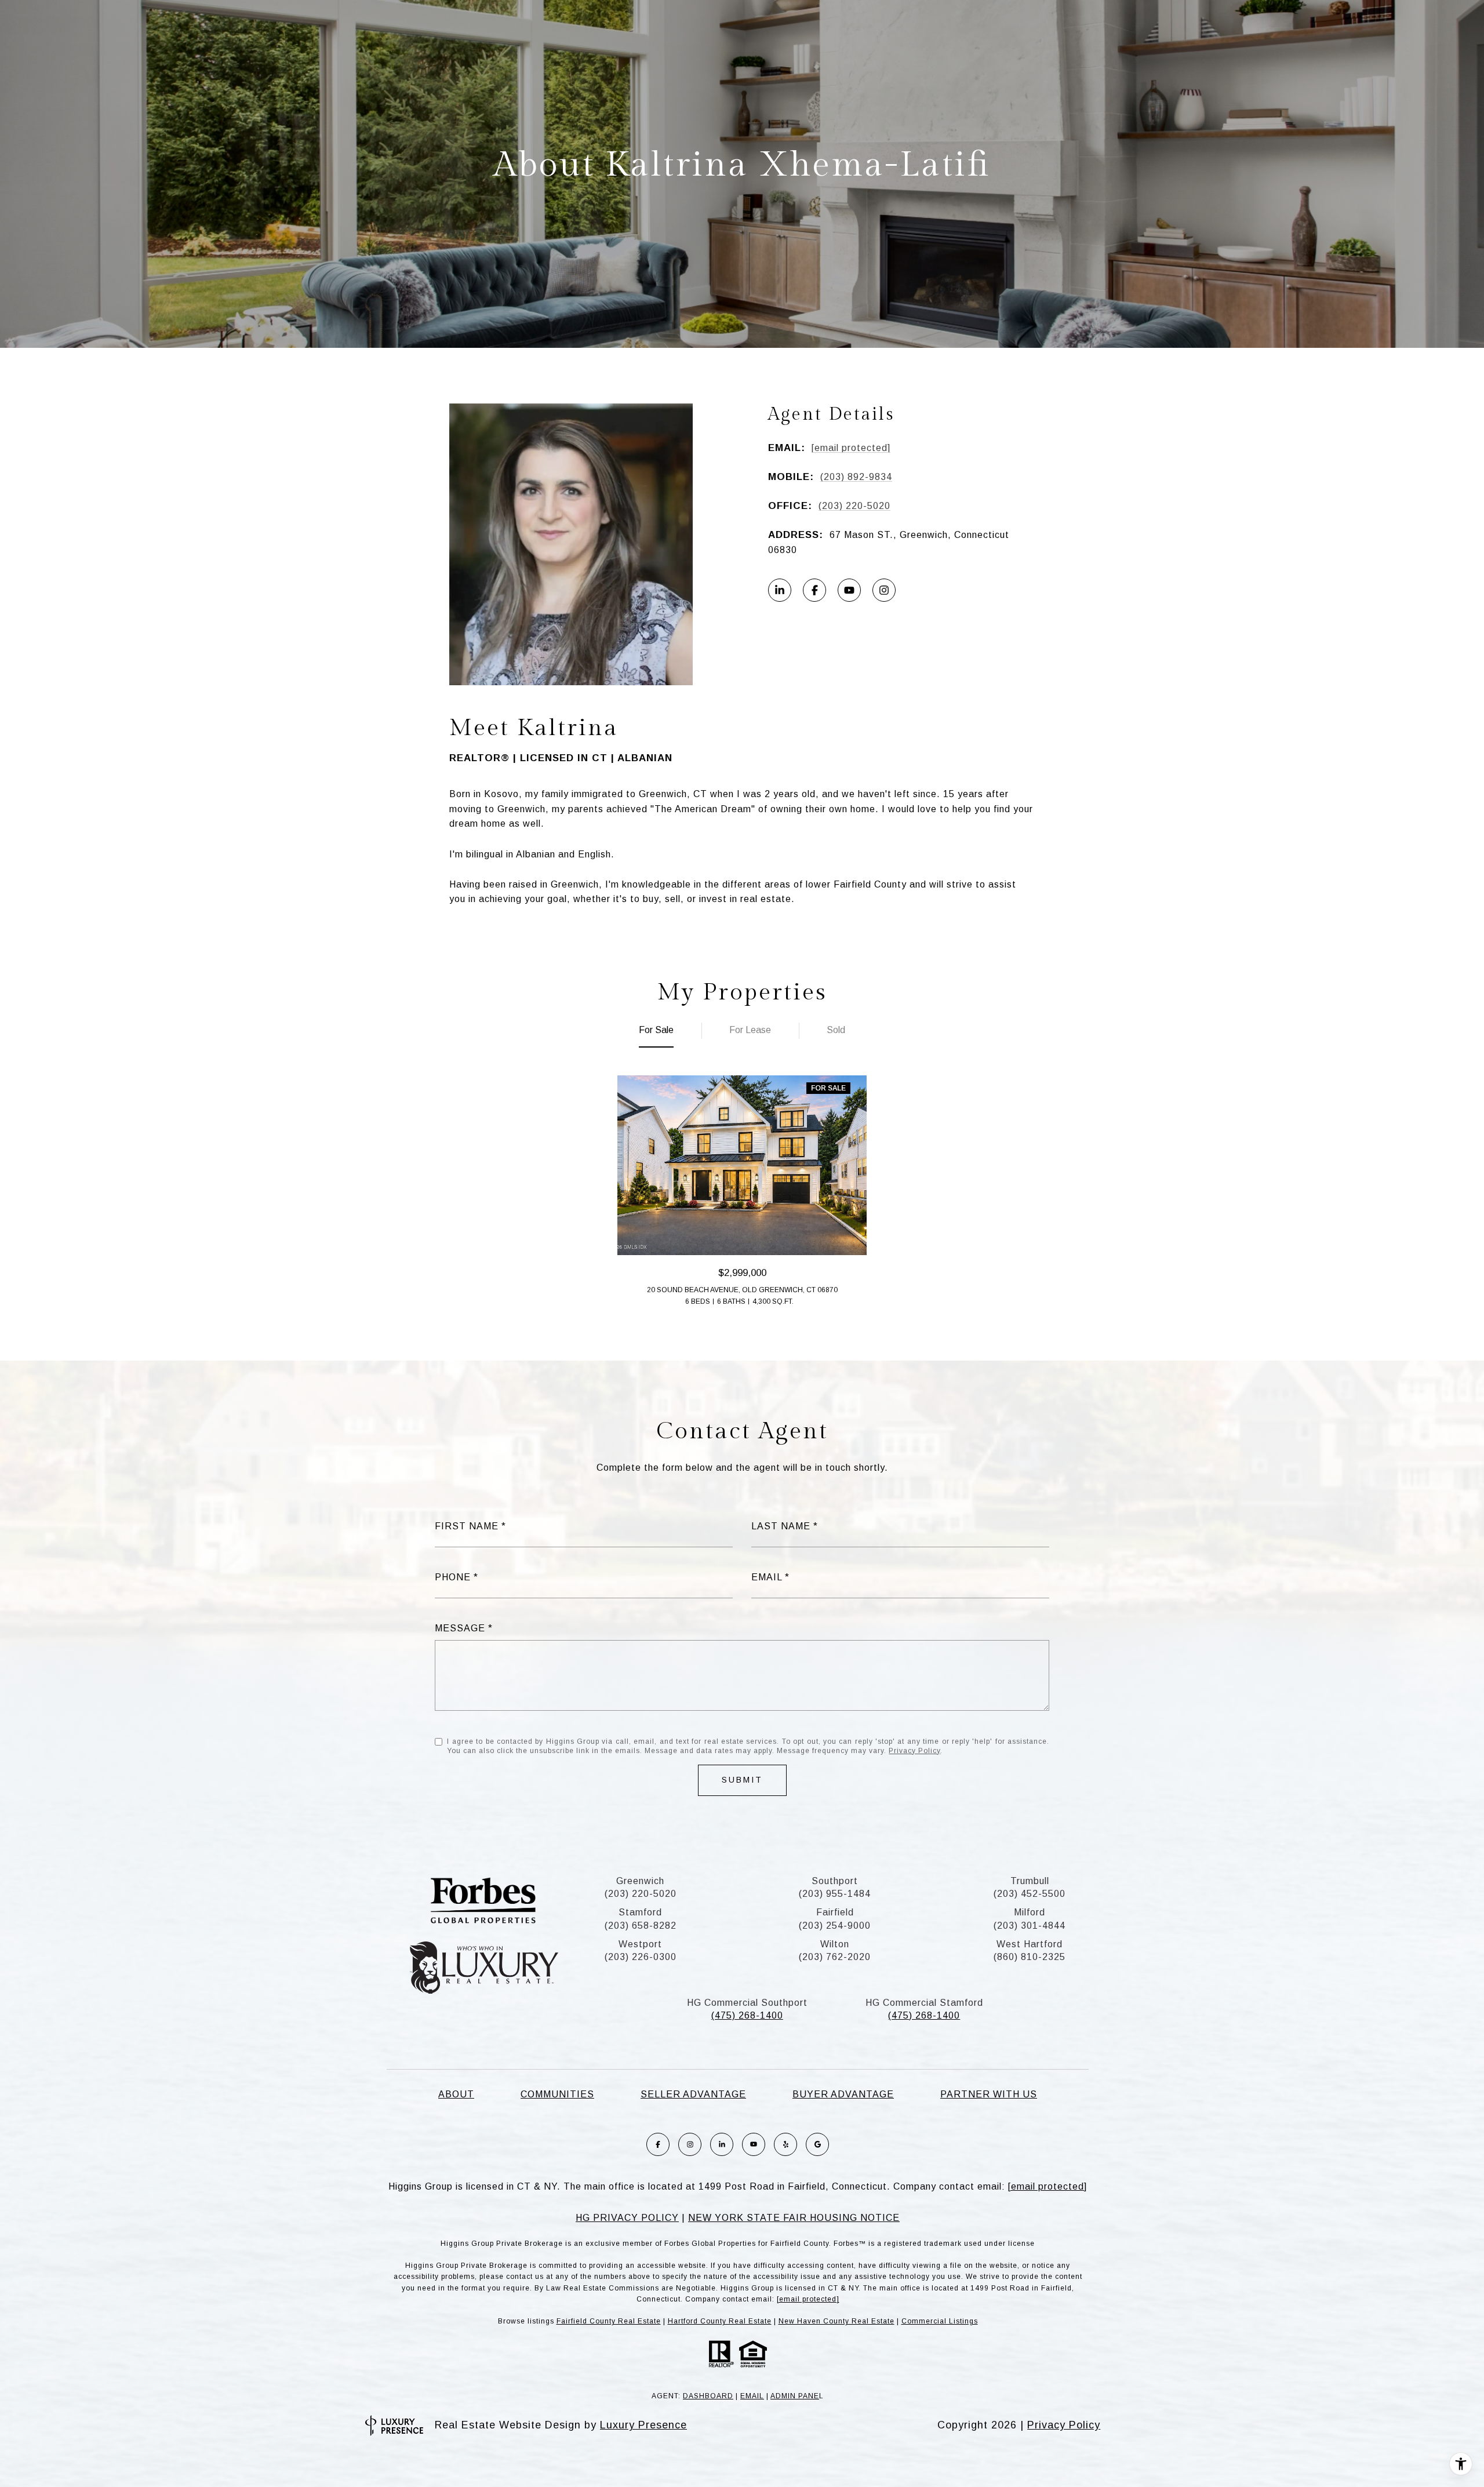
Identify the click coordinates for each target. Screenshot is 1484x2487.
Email (767, 1577)
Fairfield (835, 1912)
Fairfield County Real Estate (609, 2321)
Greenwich (640, 1881)
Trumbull (1030, 1881)
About (456, 2094)
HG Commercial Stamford (924, 2003)
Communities (557, 2094)
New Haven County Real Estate (836, 2321)
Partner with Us (989, 2094)
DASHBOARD (708, 2396)
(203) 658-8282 (641, 1926)
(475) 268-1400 (747, 2015)
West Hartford (1030, 1944)
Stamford (640, 1912)
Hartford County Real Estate (720, 2321)
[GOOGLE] (817, 2144)
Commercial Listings (940, 2321)
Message (460, 1628)
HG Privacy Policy (627, 2218)
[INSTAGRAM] (884, 590)
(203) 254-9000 (835, 1926)
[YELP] (785, 2144)
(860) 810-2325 (1030, 1957)
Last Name (781, 1526)
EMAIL (752, 2396)
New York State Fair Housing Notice (794, 2218)
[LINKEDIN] (780, 590)
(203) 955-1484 (835, 1894)
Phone (453, 1577)
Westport (640, 1944)
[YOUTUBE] (849, 590)
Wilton (835, 1944)
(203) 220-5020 (854, 506)
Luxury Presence (643, 2425)
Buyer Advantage (843, 2094)
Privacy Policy (914, 1751)
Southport (835, 1881)
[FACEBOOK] (814, 590)
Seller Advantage (693, 2094)
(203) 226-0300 (641, 1957)
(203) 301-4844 (1030, 1926)
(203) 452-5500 (1030, 1894)
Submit (742, 1780)
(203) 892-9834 (856, 477)
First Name (467, 1526)
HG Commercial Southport (747, 2003)
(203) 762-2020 (835, 1957)
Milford (1030, 1912)
